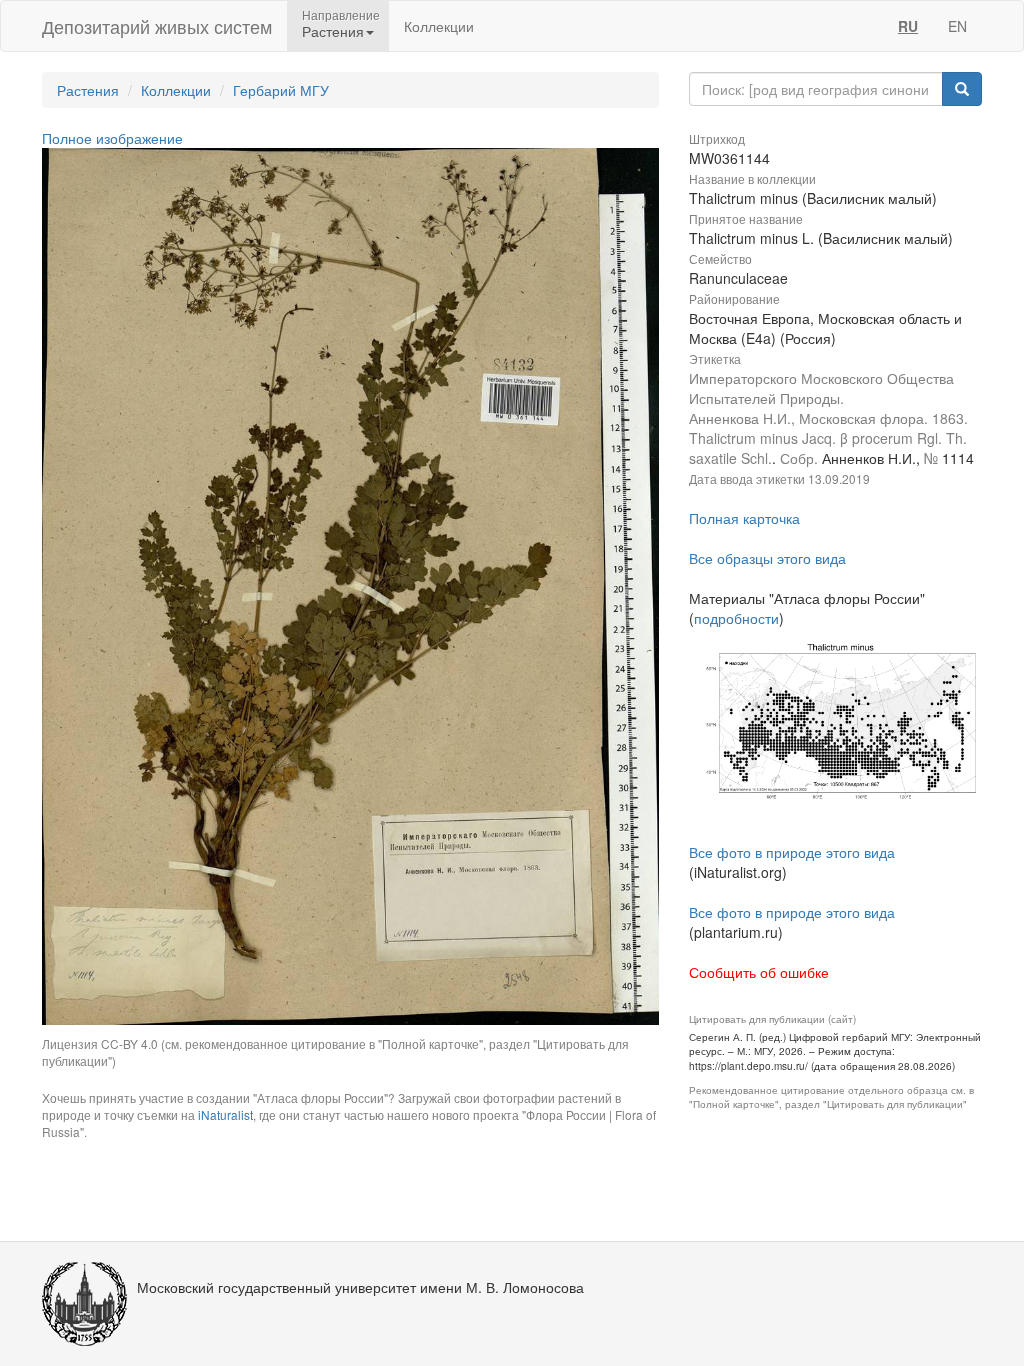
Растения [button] (333, 31)
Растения (88, 90)
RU (908, 26)
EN (957, 26)
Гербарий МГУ (281, 90)
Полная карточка (744, 518)
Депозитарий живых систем (157, 26)
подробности (736, 618)
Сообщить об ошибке (759, 972)
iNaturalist (225, 1114)
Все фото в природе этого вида (792, 852)
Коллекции (439, 26)
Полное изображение (112, 138)
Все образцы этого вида (767, 558)
